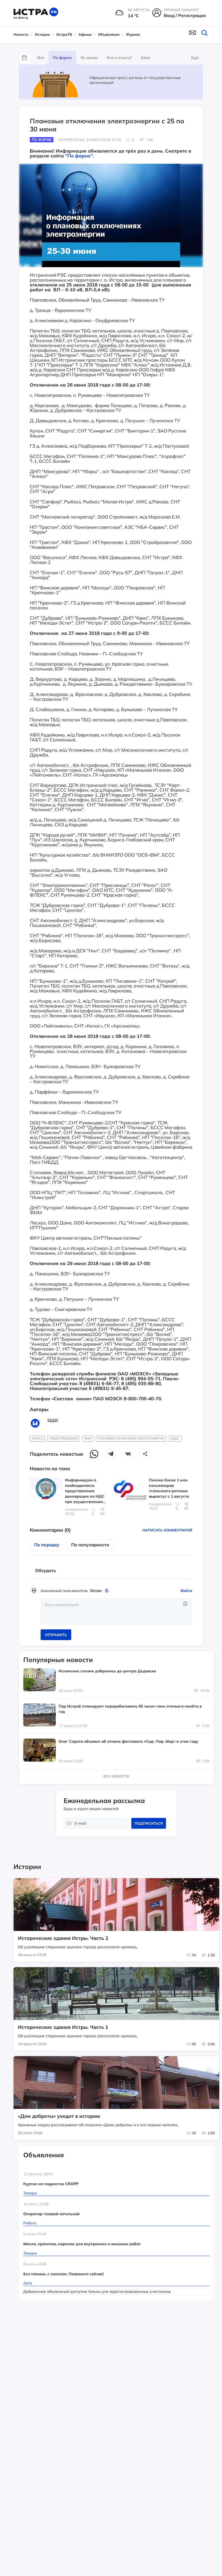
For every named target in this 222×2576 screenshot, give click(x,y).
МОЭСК (37, 1438)
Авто (28, 2283)
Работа (30, 2223)
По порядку (47, 1545)
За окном (89, 58)
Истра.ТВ (64, 34)
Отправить (56, 1635)
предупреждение (64, 1438)
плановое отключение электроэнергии (131, 1438)
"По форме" (79, 156)
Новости (21, 34)
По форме (62, 58)
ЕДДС (175, 1438)
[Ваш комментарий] (116, 1611)
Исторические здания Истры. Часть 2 (63, 1938)
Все (41, 58)
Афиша (85, 34)
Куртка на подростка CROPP (51, 2184)
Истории (42, 34)
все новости (116, 1776)
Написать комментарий (167, 1530)
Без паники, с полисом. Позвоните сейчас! (63, 2274)
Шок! (145, 58)
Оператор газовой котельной (51, 2214)
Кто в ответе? (119, 58)
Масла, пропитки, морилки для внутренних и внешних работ (82, 2244)
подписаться (149, 1823)
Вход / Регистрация (185, 15)
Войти (186, 1591)
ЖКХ (88, 1438)
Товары (30, 2193)
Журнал (133, 34)
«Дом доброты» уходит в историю (59, 2116)
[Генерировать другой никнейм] (108, 1591)
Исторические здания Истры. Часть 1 (63, 2027)
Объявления (109, 34)
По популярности (90, 1545)
